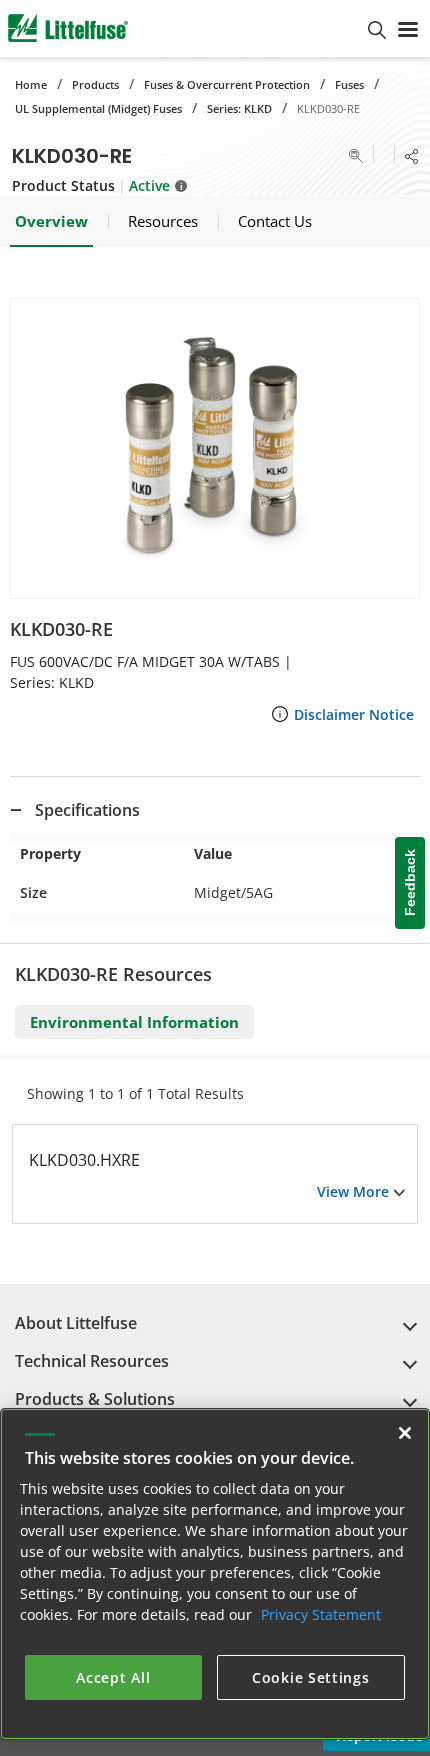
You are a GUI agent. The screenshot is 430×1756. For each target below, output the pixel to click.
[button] (215, 448)
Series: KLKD (239, 108)
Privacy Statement (321, 1614)
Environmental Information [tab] (134, 1022)
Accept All (113, 1677)
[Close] (405, 1433)
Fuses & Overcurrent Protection (227, 84)
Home (31, 84)
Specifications (87, 810)
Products (95, 84)
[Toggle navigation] (408, 28)
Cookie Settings (311, 1677)
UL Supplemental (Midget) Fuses (98, 108)
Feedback (410, 883)
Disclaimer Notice (354, 714)
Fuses (349, 84)
